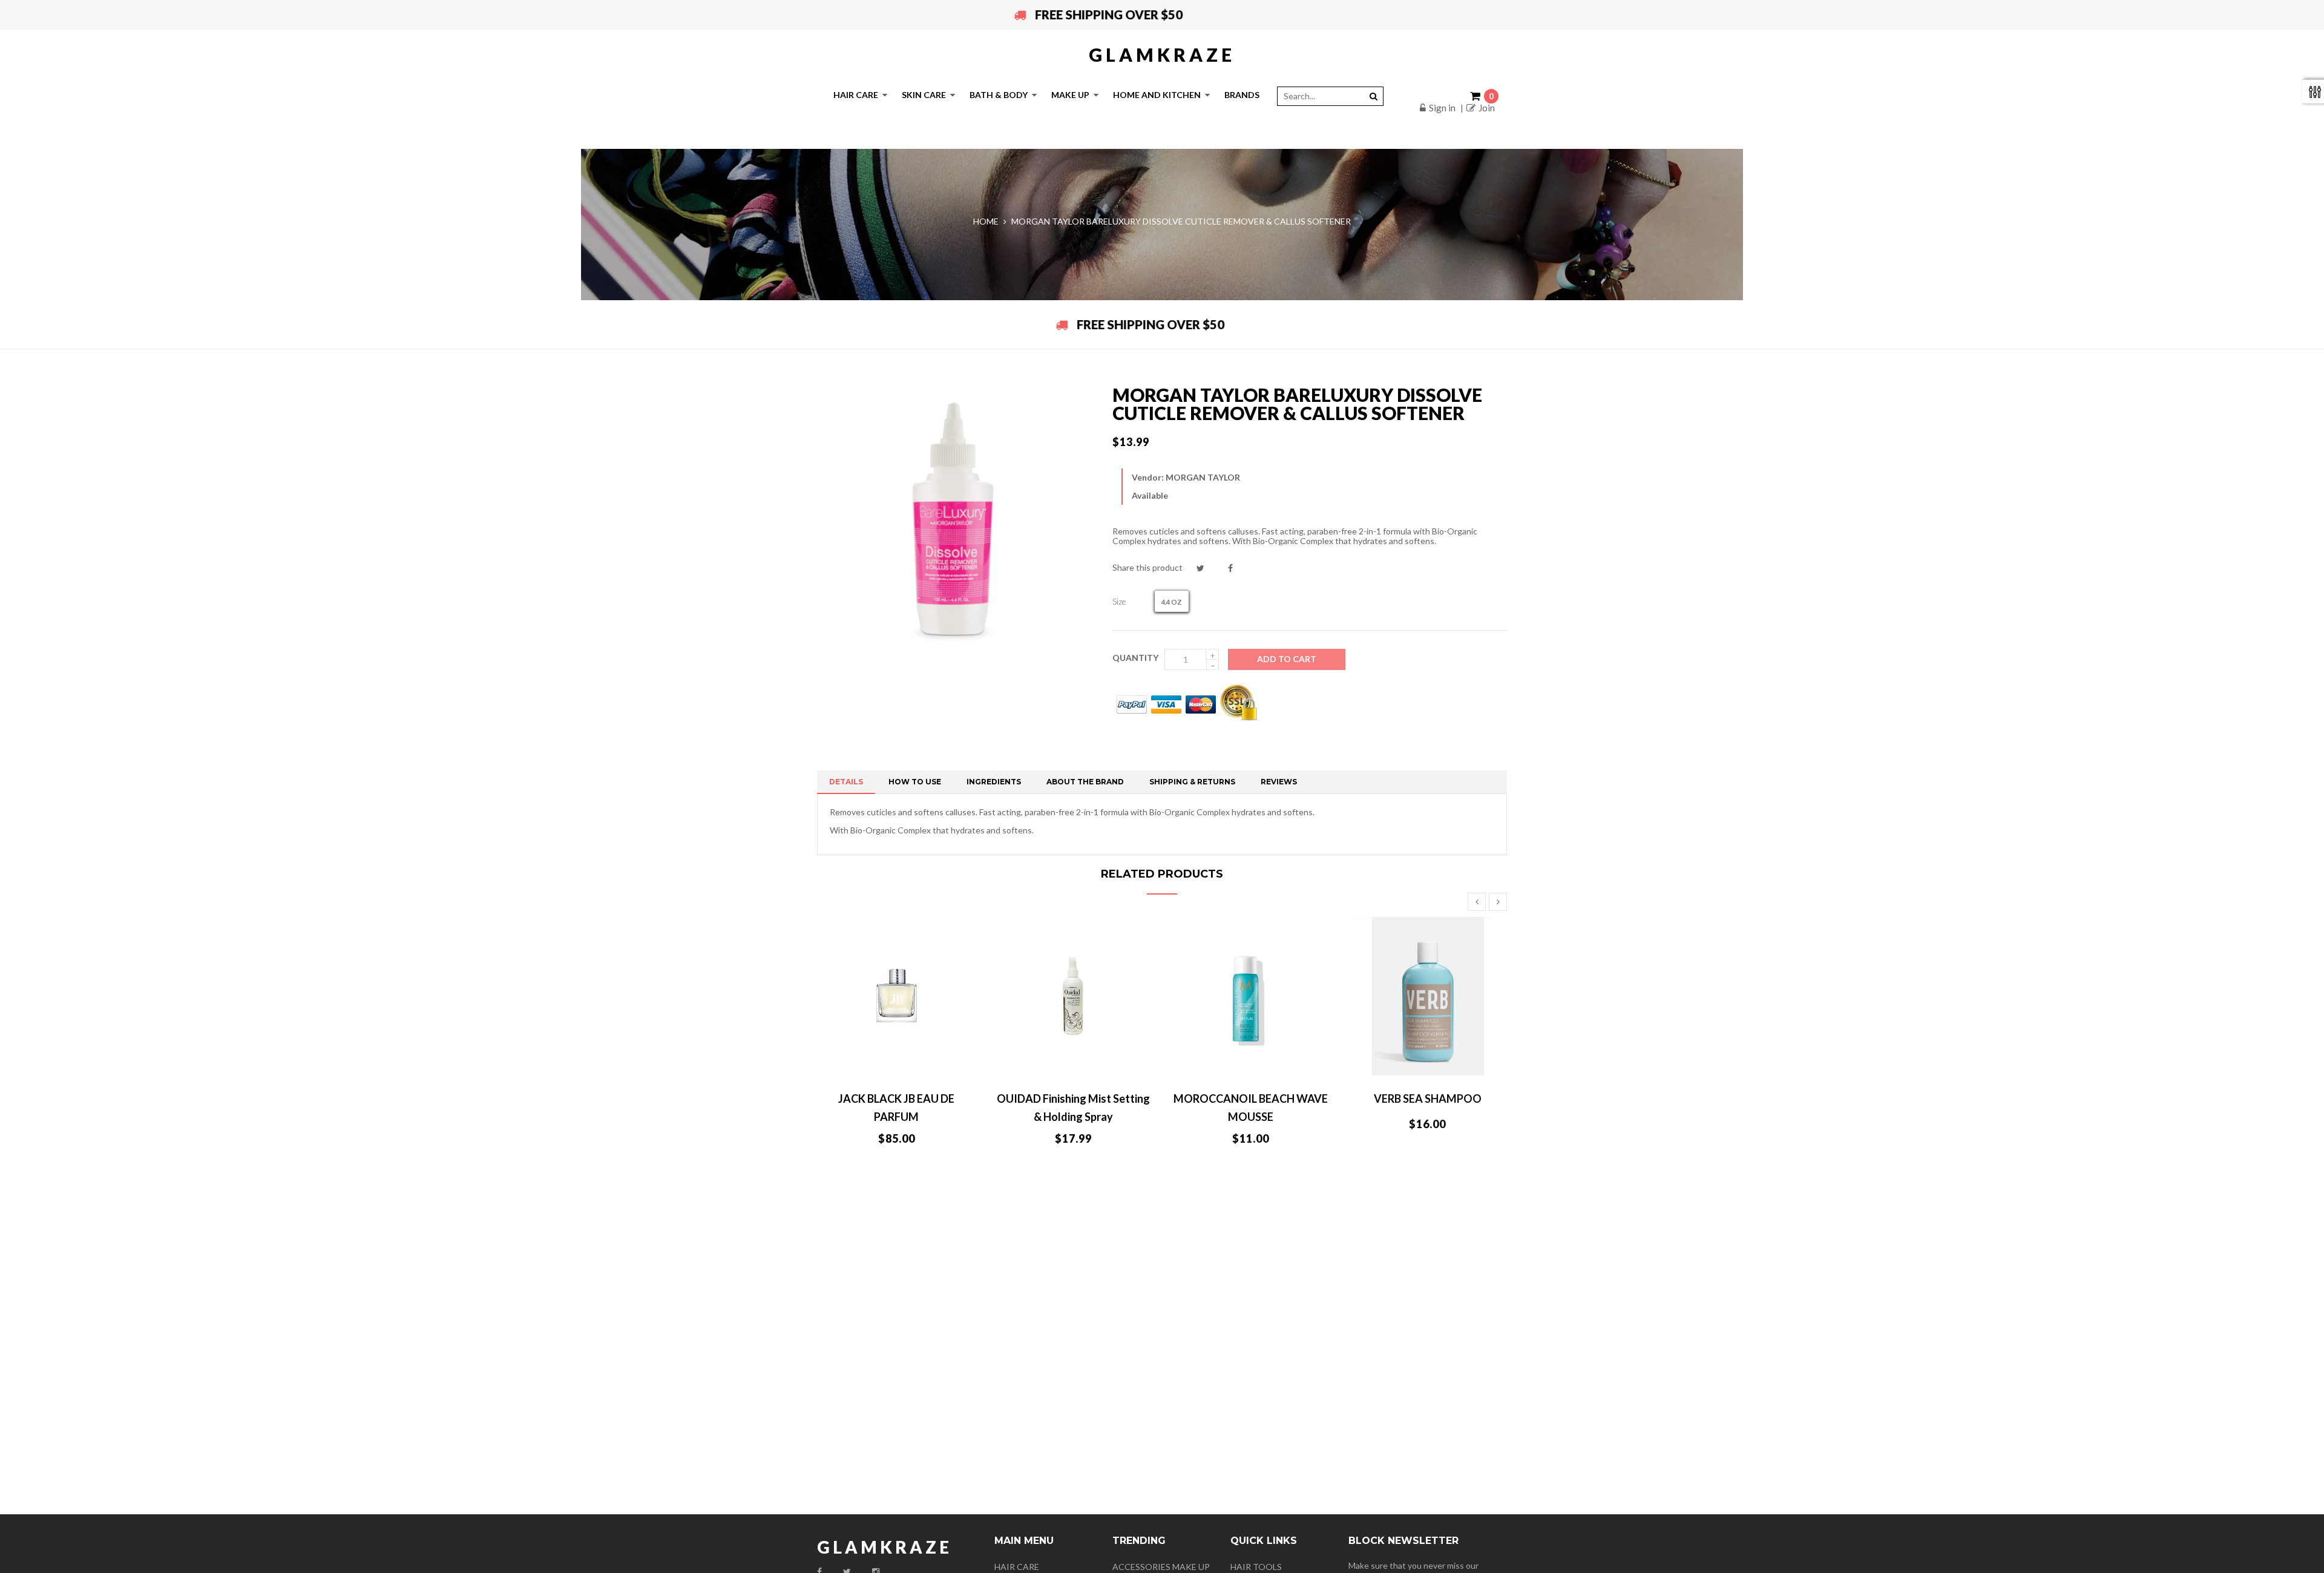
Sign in (1442, 108)
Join (1487, 108)
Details (846, 782)
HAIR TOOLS (1256, 1567)
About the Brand (1085, 782)
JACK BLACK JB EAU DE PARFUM (896, 1108)
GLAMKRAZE (1162, 54)
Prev (1477, 902)
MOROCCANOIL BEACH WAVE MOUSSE (1251, 1108)
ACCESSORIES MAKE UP (1161, 1567)
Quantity (1135, 658)
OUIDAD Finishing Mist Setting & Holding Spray (1073, 1108)
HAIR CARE (1017, 1567)
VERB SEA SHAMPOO (1428, 1098)
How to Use (915, 782)
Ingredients (994, 782)
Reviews (1279, 782)
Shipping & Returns (1192, 782)
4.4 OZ (1172, 602)
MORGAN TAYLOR (1203, 477)
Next (1498, 902)
